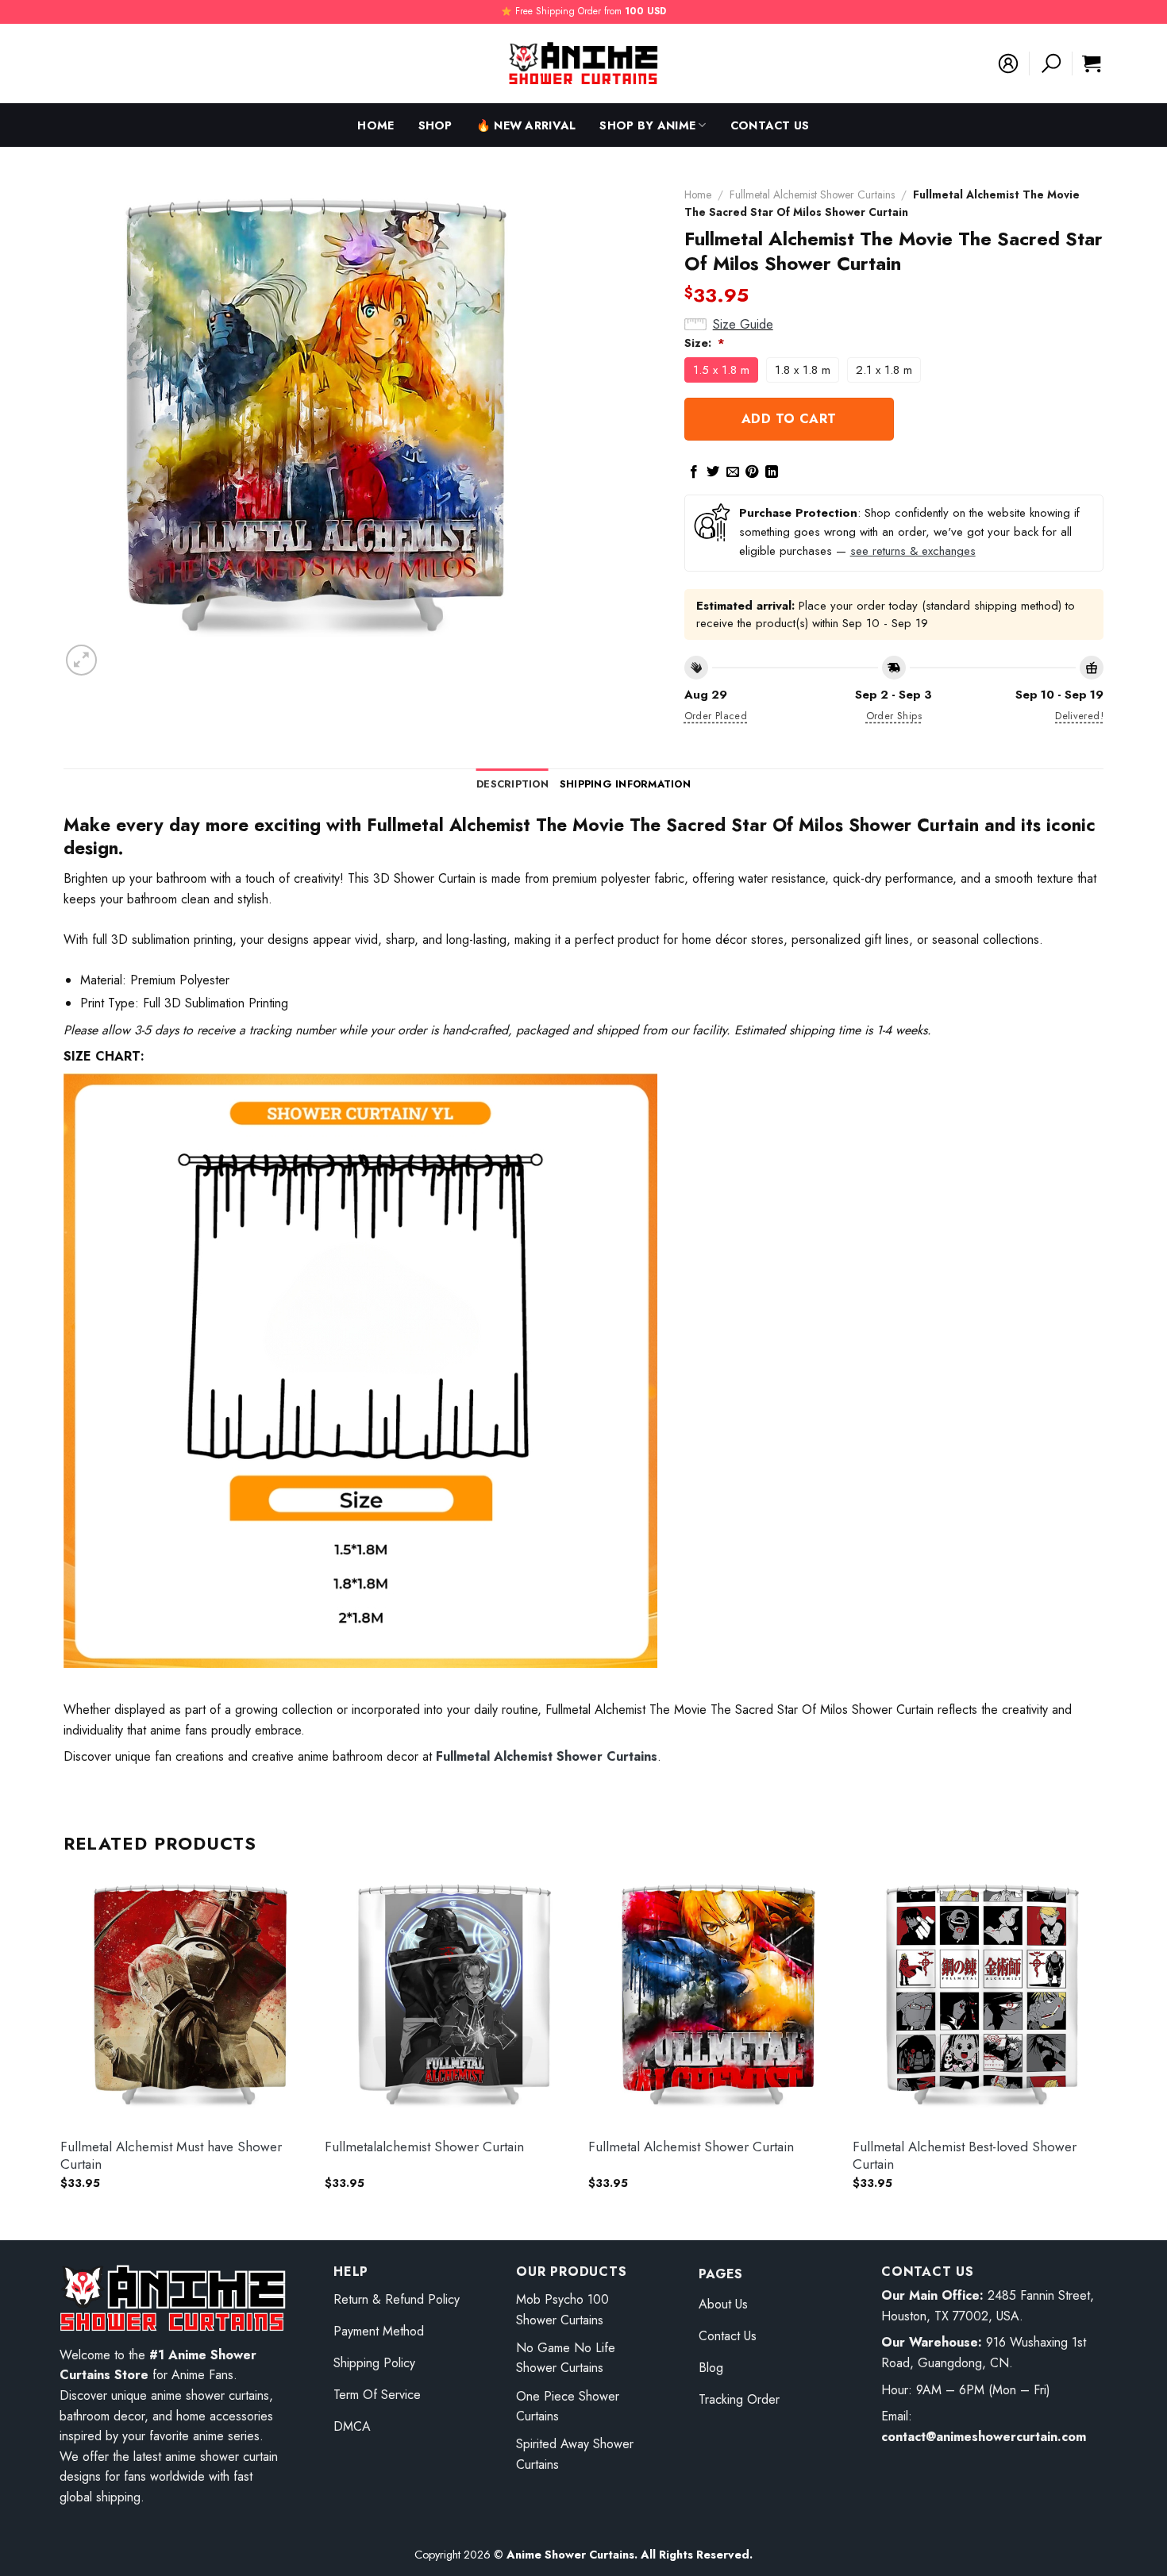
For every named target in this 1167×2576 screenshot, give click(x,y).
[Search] (1051, 64)
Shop (435, 125)
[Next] (1103, 2044)
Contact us (770, 125)
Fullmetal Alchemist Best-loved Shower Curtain (965, 2155)
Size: (705, 343)
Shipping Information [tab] (625, 784)
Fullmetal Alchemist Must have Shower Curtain (171, 2155)
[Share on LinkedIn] (772, 472)
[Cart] (1091, 64)
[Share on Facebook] (694, 472)
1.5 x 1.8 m (721, 370)
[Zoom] (81, 660)
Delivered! (1079, 716)
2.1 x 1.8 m (884, 370)
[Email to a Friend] (733, 472)
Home (376, 125)
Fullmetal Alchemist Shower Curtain (691, 2147)
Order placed (716, 716)
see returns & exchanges (913, 551)
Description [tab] (512, 784)
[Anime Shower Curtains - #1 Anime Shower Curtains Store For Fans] (583, 64)
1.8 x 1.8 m (803, 370)
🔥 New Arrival (526, 125)
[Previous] (64, 2044)
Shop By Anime (647, 125)
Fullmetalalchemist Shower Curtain (424, 2147)
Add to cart (789, 419)
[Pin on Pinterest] (752, 472)
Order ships (894, 716)
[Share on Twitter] (713, 472)
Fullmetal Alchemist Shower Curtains (812, 194)
